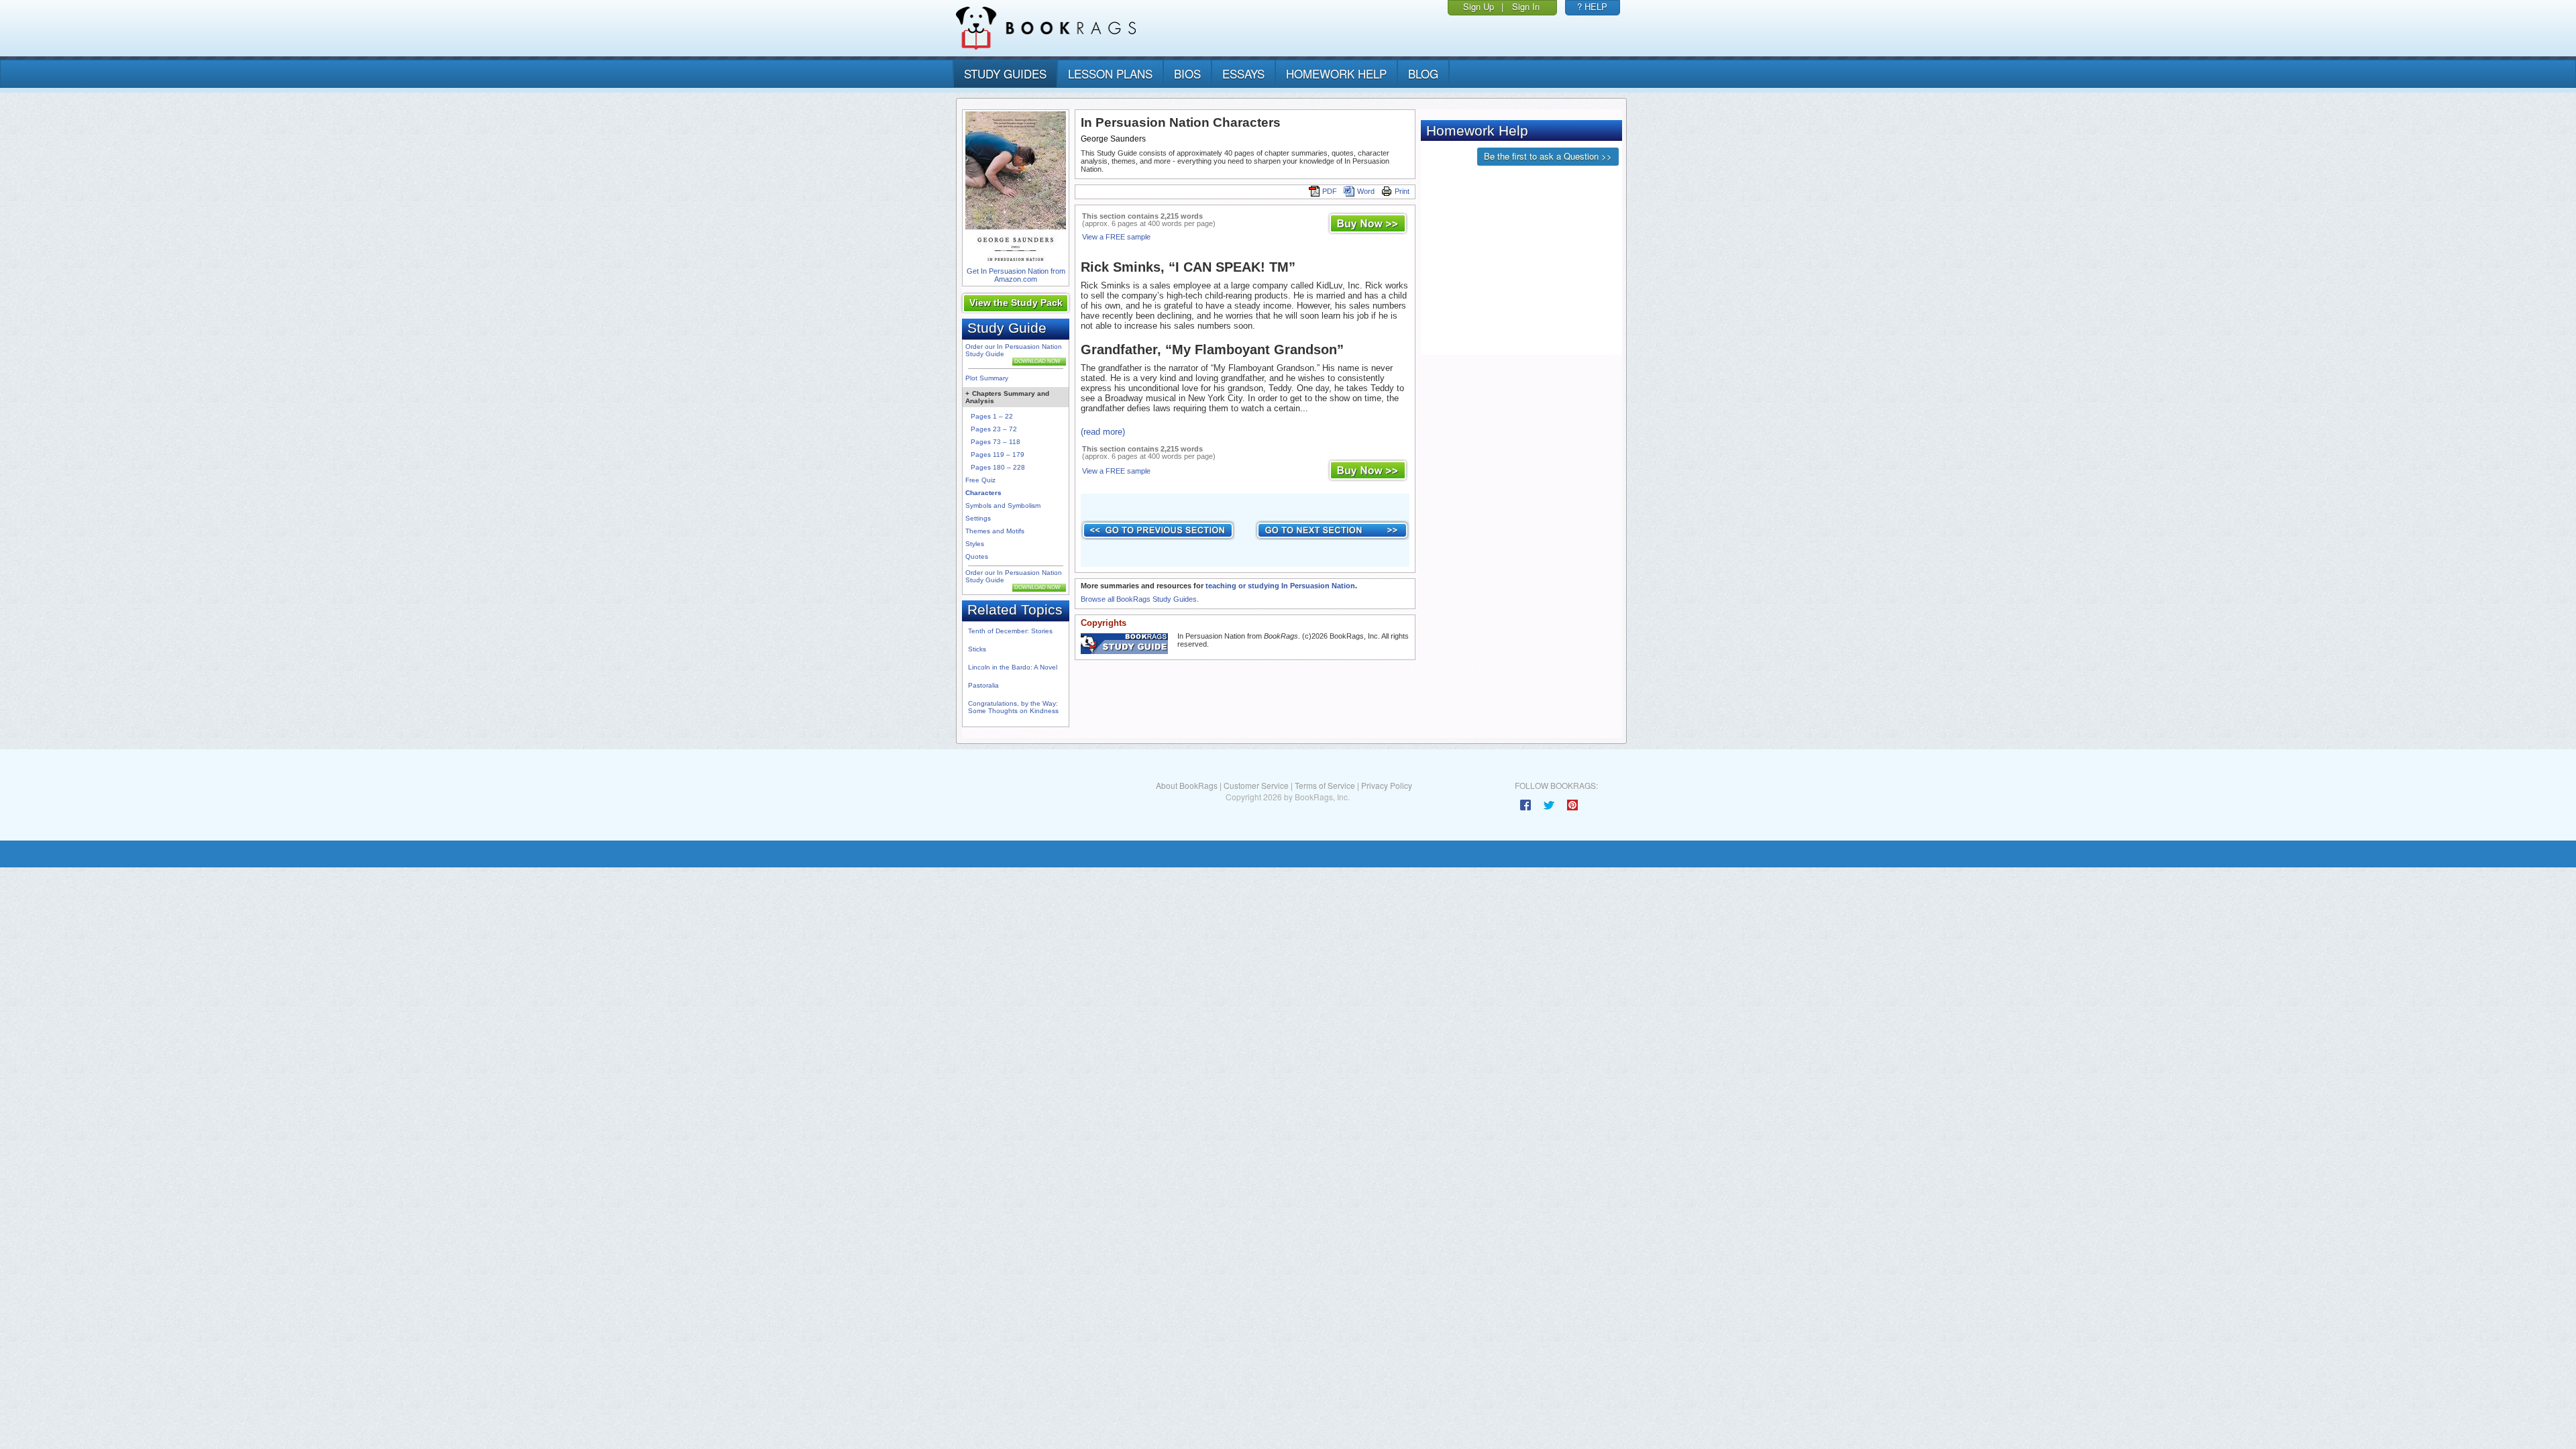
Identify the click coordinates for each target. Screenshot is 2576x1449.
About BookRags (1187, 785)
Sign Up (1479, 6)
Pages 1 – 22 (992, 416)
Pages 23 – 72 (994, 429)
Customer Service (1256, 785)
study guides (1005, 73)
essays (1243, 73)
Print (1402, 191)
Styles (975, 544)
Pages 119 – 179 (998, 454)
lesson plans (1110, 73)
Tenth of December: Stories (1010, 631)
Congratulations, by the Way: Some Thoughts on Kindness (1013, 707)
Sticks (977, 649)
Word (1366, 191)
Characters (983, 493)
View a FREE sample (1116, 237)
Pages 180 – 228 (998, 467)
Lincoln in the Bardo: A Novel (1013, 667)
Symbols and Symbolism (1003, 505)
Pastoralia (983, 685)
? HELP (1592, 6)
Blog (1423, 73)
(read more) (1103, 432)
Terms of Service (1325, 785)
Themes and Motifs (995, 531)
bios (1187, 73)
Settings (978, 518)
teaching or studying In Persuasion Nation (1280, 586)
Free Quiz (980, 480)
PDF (1330, 191)
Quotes (977, 556)
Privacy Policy (1387, 785)
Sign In (1526, 6)
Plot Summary (987, 378)
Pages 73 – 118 (996, 442)
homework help (1336, 73)
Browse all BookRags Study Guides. (1140, 599)
